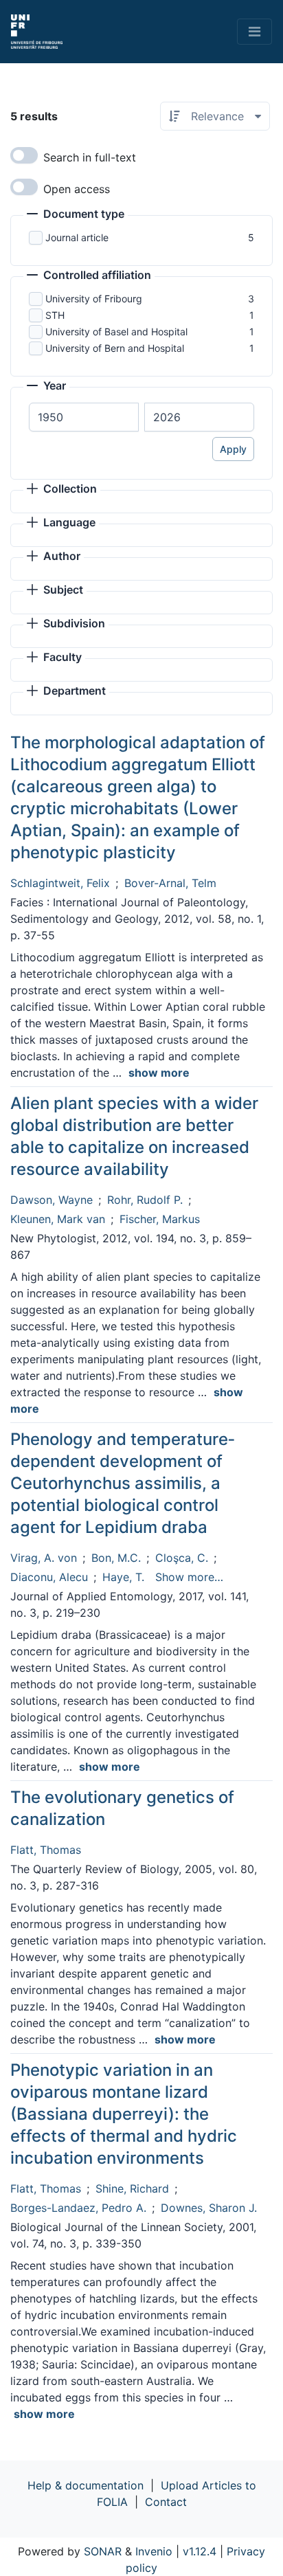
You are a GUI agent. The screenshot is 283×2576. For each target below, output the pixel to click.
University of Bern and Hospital (115, 348)
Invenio (154, 2551)
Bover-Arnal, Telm (170, 883)
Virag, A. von (44, 1558)
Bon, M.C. (116, 1558)
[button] (76, 215)
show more (159, 1073)
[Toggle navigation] (254, 32)
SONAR (103, 2551)
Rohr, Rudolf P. (145, 1200)
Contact (166, 2502)
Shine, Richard (132, 2188)
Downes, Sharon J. (209, 2208)
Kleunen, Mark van (58, 1219)
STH (55, 315)
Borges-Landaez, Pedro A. (78, 2208)
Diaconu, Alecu (49, 1577)
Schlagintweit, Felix (60, 883)
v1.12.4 (200, 2551)
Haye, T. (123, 1577)
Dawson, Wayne (52, 1200)
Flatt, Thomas (46, 1850)
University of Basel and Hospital (116, 332)
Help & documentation (86, 2485)
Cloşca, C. (182, 1558)
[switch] (24, 155)
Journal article (77, 237)
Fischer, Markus (160, 1219)
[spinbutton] (84, 417)
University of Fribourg (94, 299)
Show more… (189, 1577)
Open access (77, 189)
